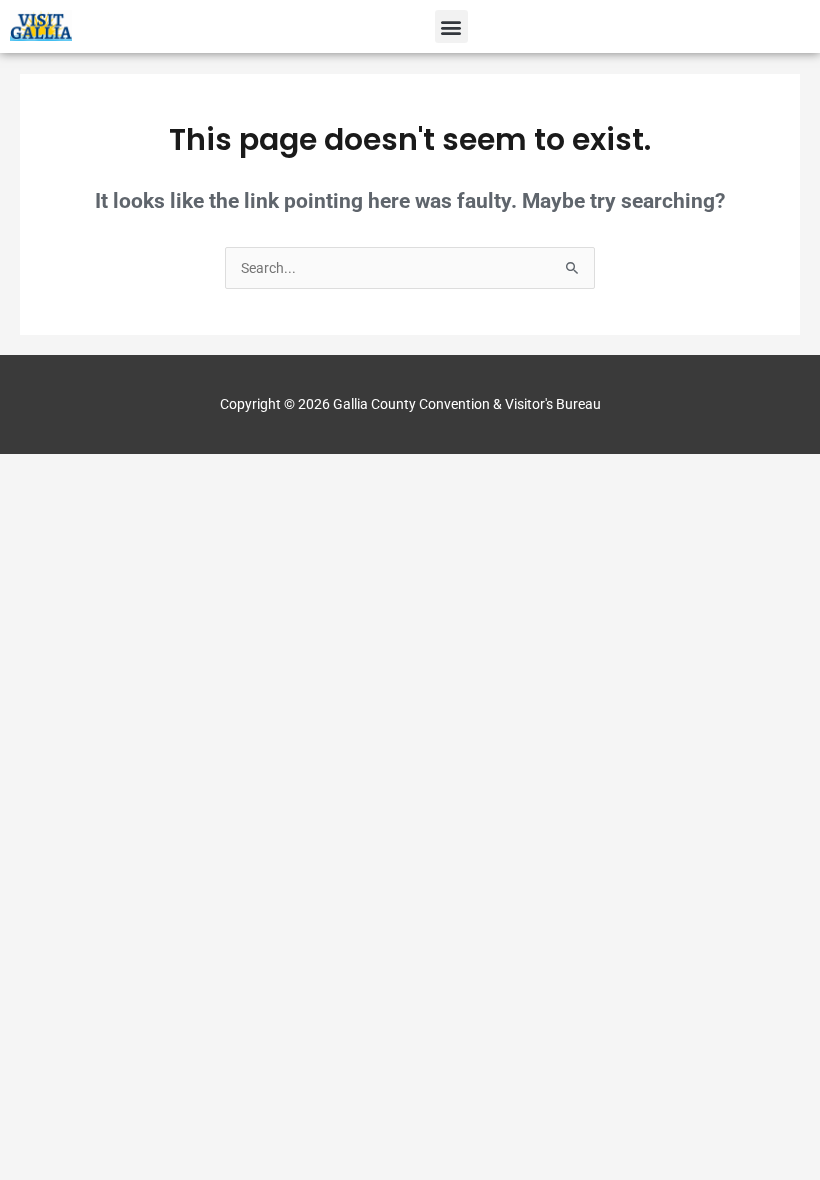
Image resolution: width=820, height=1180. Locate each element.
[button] (451, 26)
